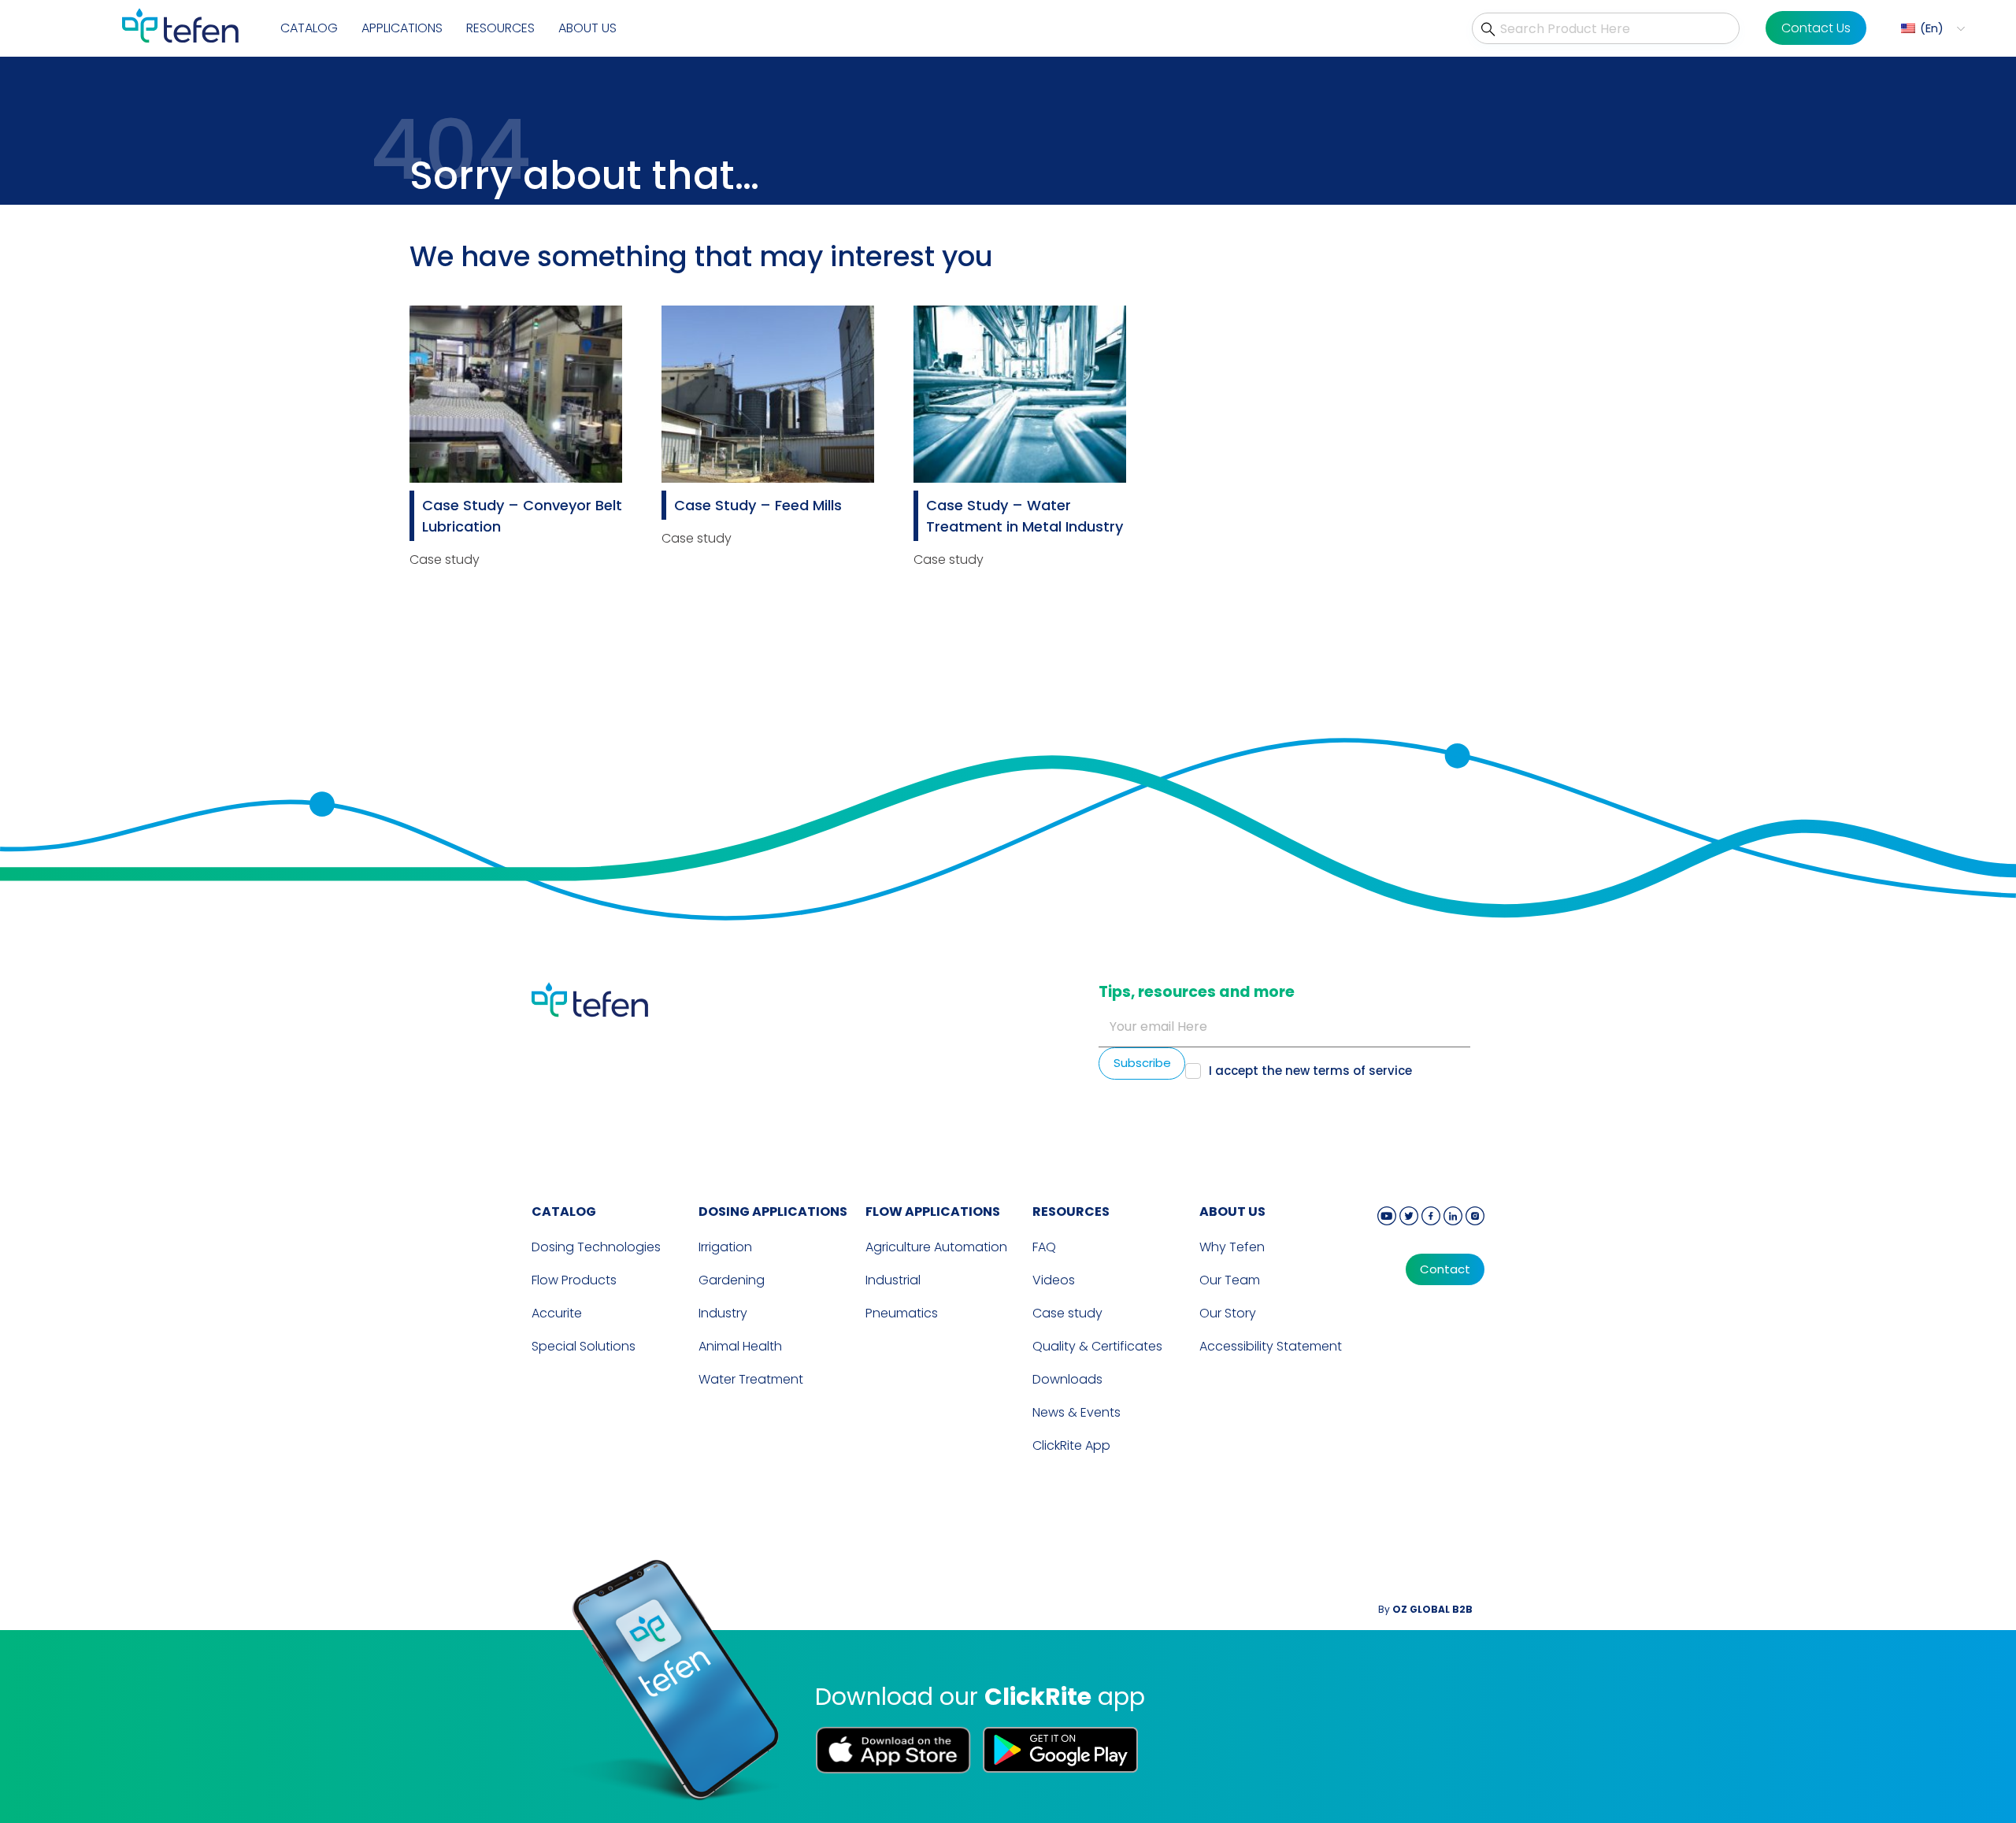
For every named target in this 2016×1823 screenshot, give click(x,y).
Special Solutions (584, 1346)
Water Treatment (751, 1379)
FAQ (1044, 1247)
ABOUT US (1232, 1212)
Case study (1067, 1313)
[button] (1931, 29)
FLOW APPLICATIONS (933, 1212)
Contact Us (1816, 28)
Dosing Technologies (596, 1247)
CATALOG (564, 1212)
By (1425, 1609)
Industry (723, 1313)
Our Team (1230, 1280)
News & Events (1077, 1412)
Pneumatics (902, 1313)
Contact (1445, 1269)
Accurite (557, 1313)
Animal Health (740, 1346)
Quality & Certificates (1097, 1346)
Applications (402, 28)
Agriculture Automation (936, 1247)
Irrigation (725, 1247)
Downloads (1067, 1379)
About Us (587, 28)
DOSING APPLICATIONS (773, 1212)
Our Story (1228, 1313)
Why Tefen (1232, 1247)
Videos (1054, 1280)
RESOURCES (1071, 1212)
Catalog (309, 28)
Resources (500, 28)
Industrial (893, 1280)
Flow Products (574, 1280)
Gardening (732, 1280)
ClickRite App (1071, 1445)
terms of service (1362, 1071)
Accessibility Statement (1271, 1346)
